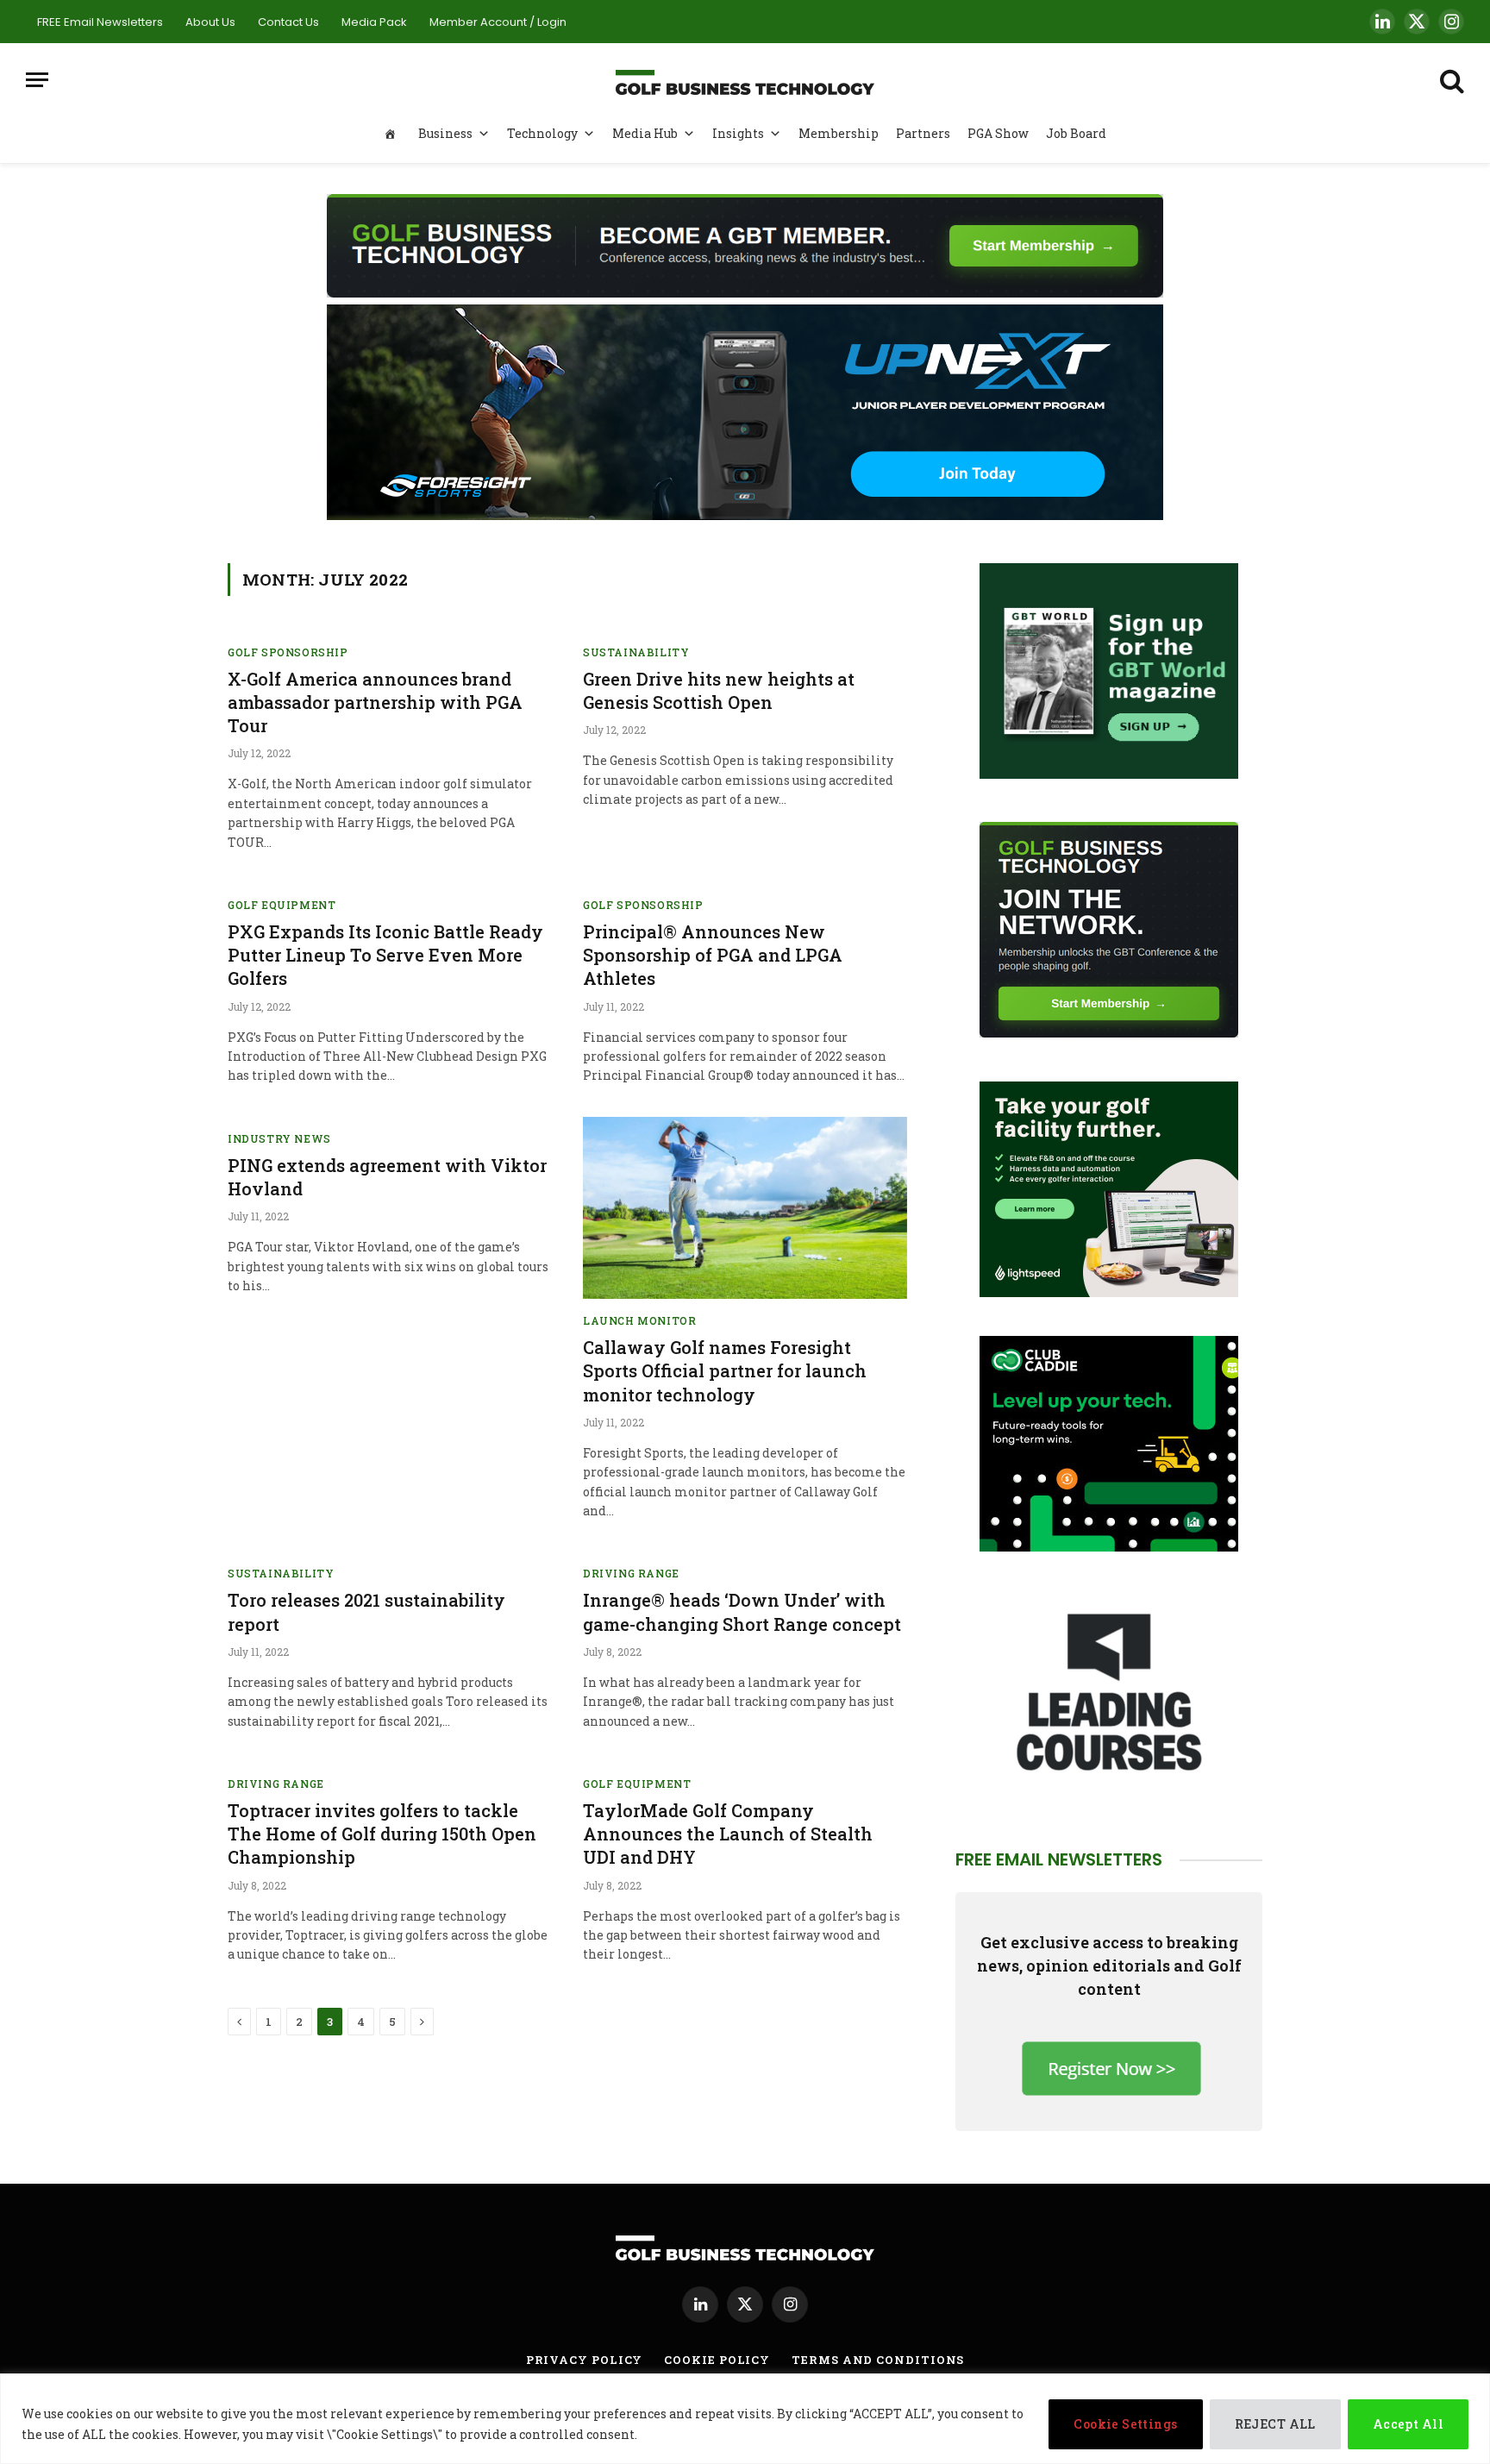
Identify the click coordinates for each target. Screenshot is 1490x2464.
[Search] (1450, 80)
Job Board (1076, 133)
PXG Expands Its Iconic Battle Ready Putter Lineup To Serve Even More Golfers (385, 955)
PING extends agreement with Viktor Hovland (387, 1177)
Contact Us (288, 22)
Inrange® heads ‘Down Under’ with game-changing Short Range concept (742, 1611)
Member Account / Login (498, 22)
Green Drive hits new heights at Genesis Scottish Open (719, 690)
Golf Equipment (282, 905)
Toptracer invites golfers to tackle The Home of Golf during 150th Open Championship (382, 1834)
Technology (542, 133)
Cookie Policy (717, 2360)
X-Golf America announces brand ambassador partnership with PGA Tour (375, 702)
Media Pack (374, 22)
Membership (839, 133)
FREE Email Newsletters (100, 22)
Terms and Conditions (878, 2360)
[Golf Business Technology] (745, 80)
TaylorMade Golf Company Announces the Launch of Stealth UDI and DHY (728, 1834)
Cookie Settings (1125, 2424)
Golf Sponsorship (288, 652)
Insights (738, 133)
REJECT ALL (1275, 2424)
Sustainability (636, 652)
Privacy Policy (585, 2360)
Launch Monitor (639, 1320)
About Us (210, 22)
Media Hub (645, 133)
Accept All (1408, 2424)
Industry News (279, 1138)
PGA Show (998, 133)
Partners (923, 133)
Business (445, 133)
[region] (745, 2419)
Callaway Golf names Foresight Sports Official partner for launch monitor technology (725, 1370)
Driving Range (631, 1573)
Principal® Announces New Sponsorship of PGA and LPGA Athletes (713, 955)
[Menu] (37, 80)
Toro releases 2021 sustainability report (366, 1611)
